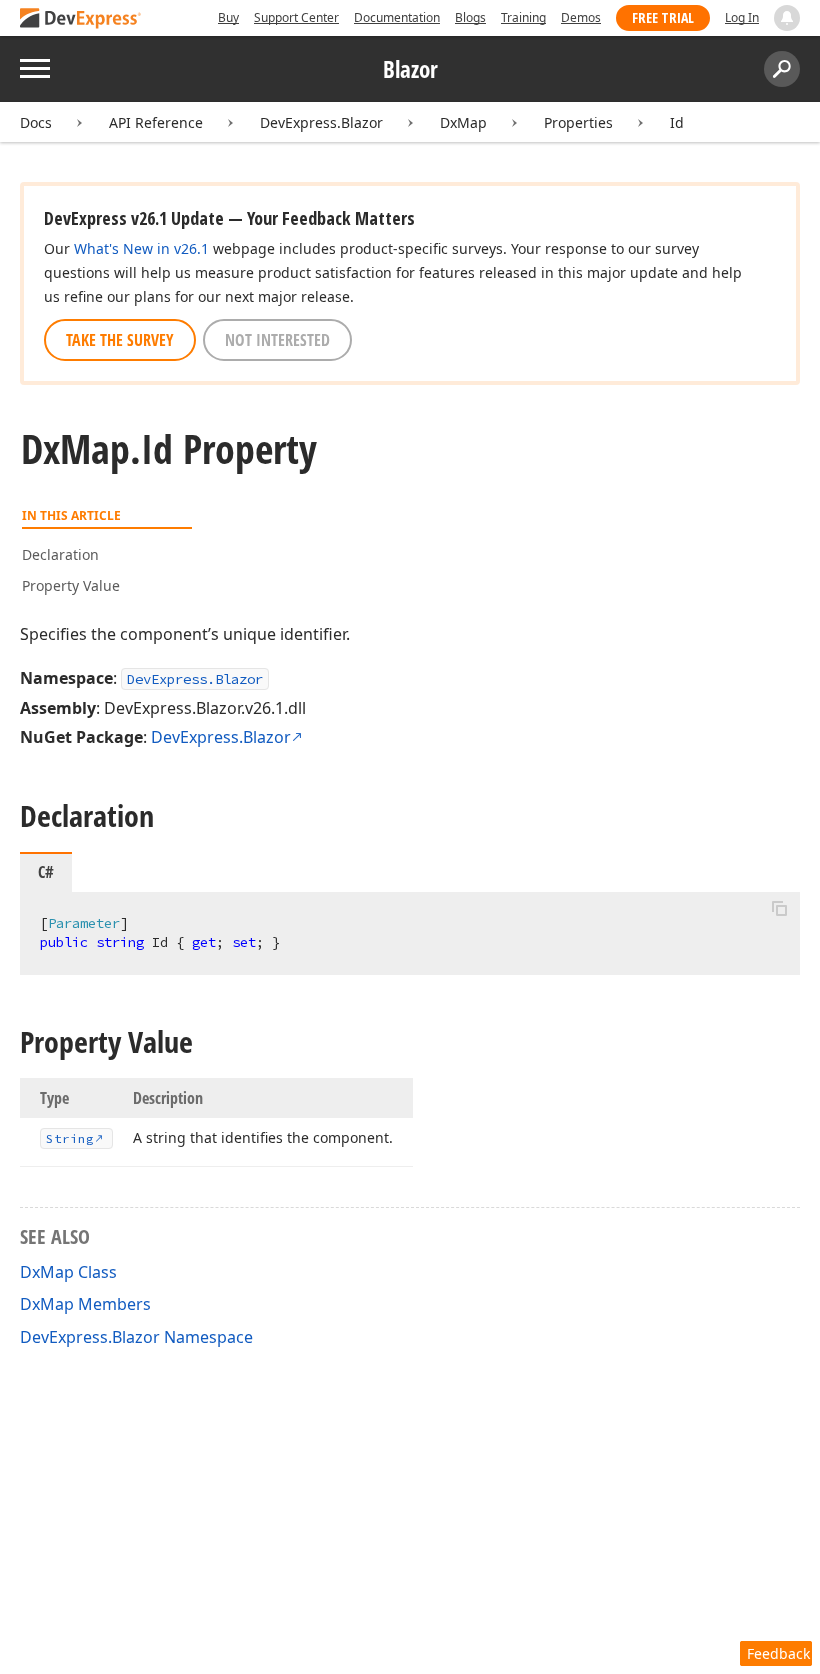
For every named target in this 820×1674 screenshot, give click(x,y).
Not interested (277, 340)
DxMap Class (68, 1272)
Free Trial (663, 17)
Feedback (778, 1653)
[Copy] (779, 909)
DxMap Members (85, 1304)
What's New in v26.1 (141, 248)
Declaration (60, 554)
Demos (581, 17)
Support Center (296, 17)
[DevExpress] (81, 19)
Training (523, 17)
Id (677, 122)
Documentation (397, 17)
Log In (742, 17)
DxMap (463, 122)
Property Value (71, 585)
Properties (578, 122)
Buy (228, 17)
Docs (36, 122)
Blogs (470, 17)
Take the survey (120, 340)
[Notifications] (787, 18)
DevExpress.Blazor (321, 122)
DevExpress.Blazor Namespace (136, 1337)
